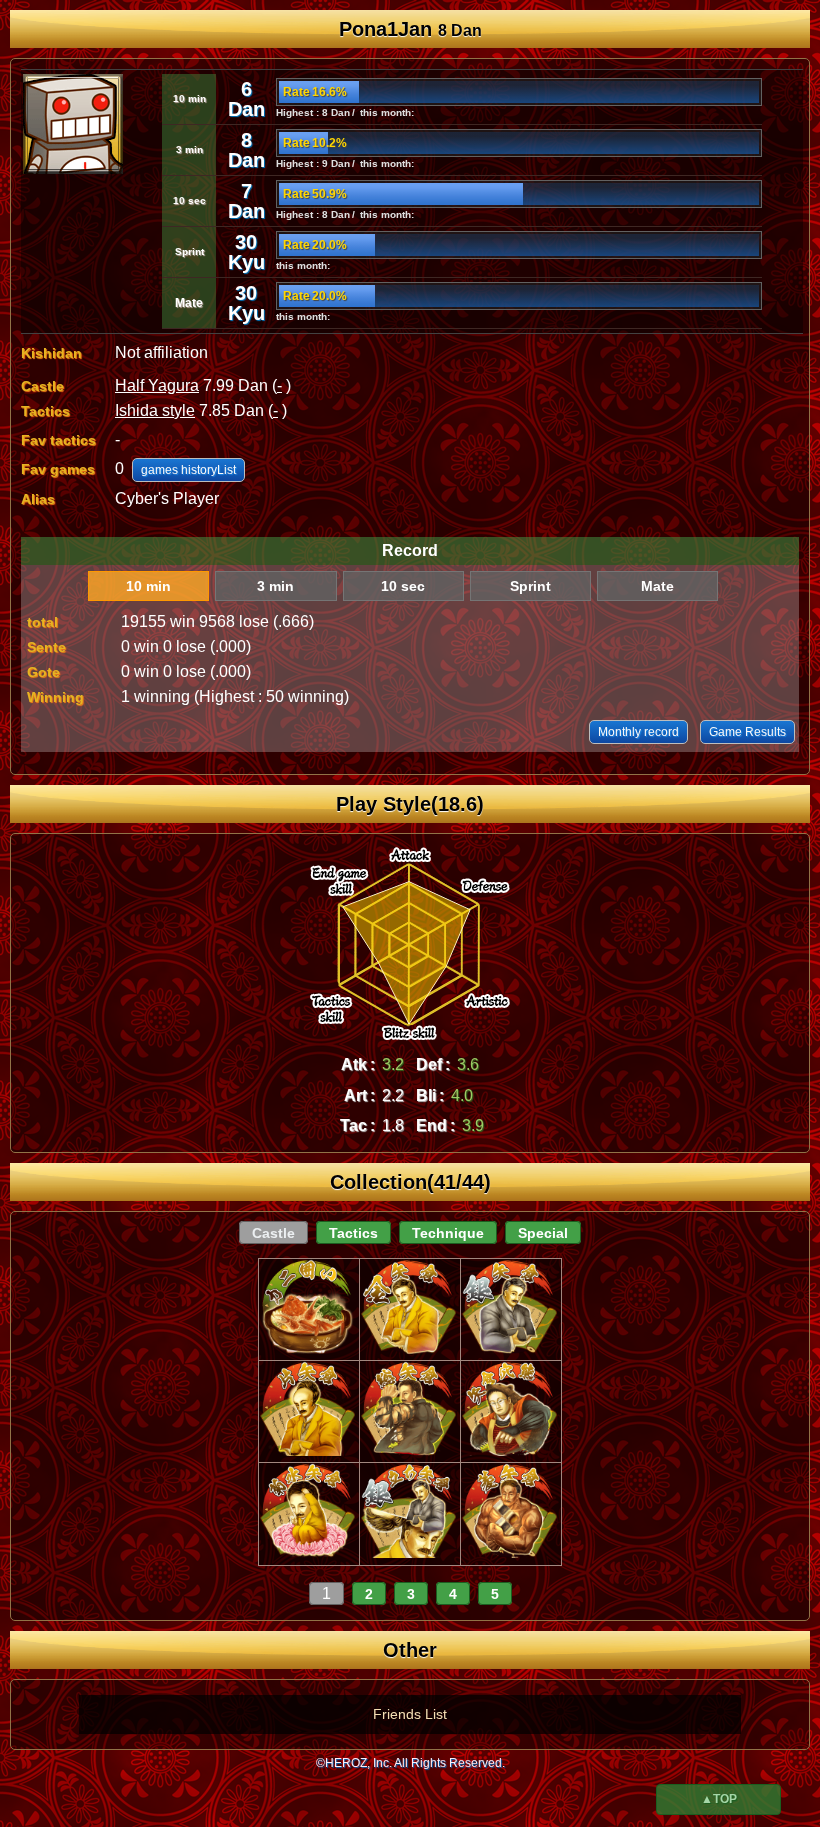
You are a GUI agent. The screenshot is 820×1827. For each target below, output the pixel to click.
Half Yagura (157, 385)
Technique (448, 1233)
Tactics (353, 1233)
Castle (273, 1233)
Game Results (747, 732)
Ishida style (155, 410)
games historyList (188, 470)
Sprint (530, 586)
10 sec (403, 586)
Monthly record (638, 732)
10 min (148, 586)
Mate (657, 586)
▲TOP (719, 1799)
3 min (275, 586)
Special (543, 1233)
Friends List (410, 1714)
